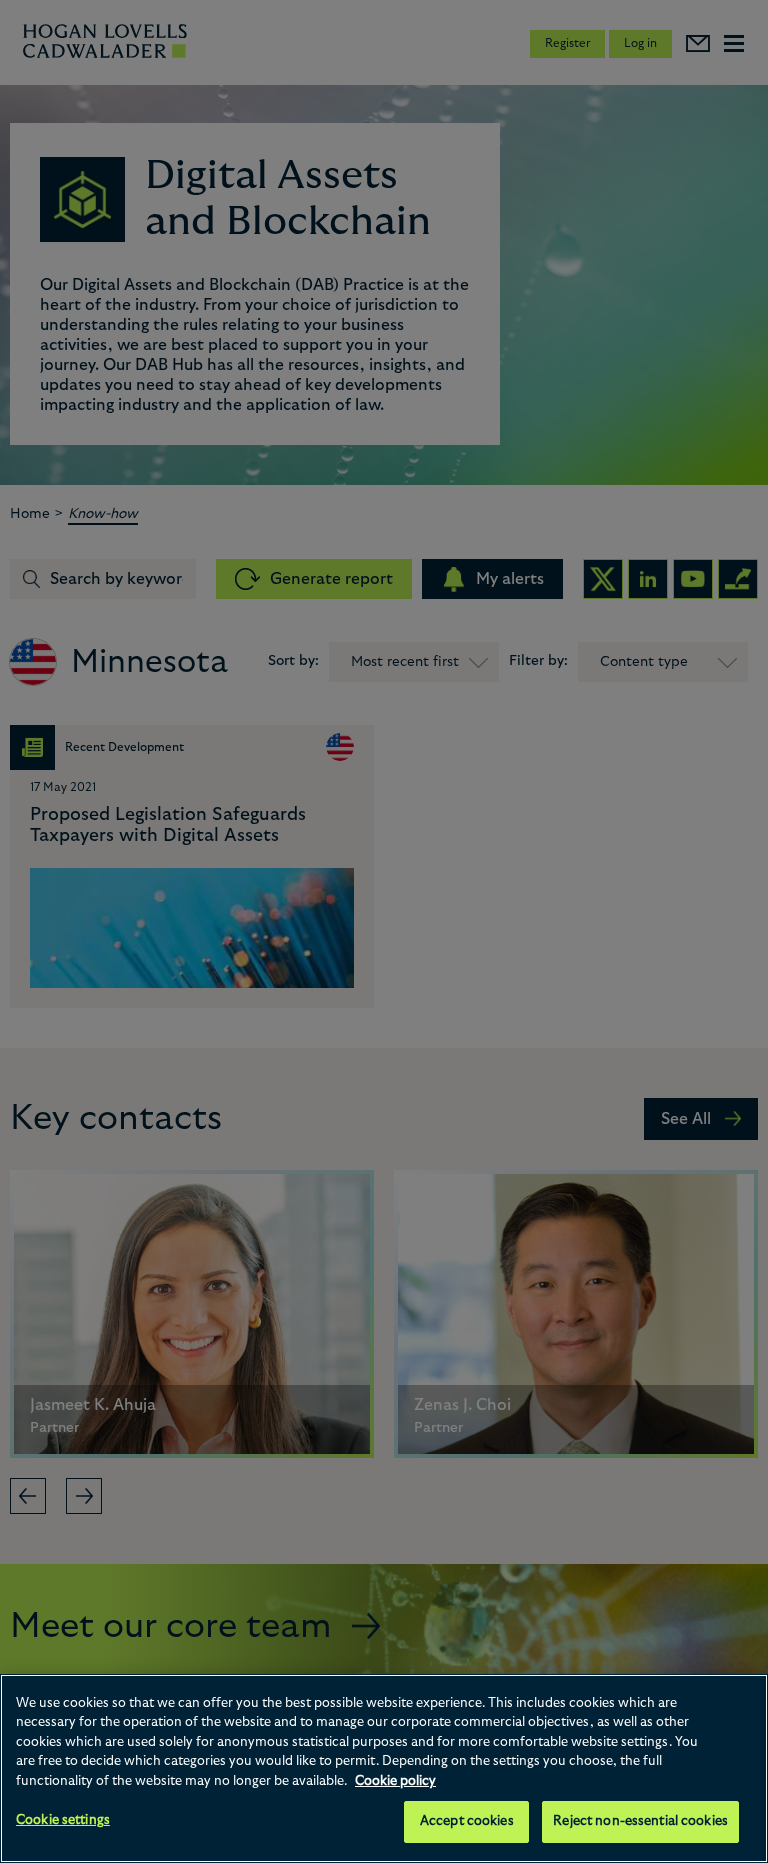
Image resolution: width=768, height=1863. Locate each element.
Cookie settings (63, 1820)
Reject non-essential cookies (640, 1821)
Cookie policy (395, 1781)
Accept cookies (467, 1821)
